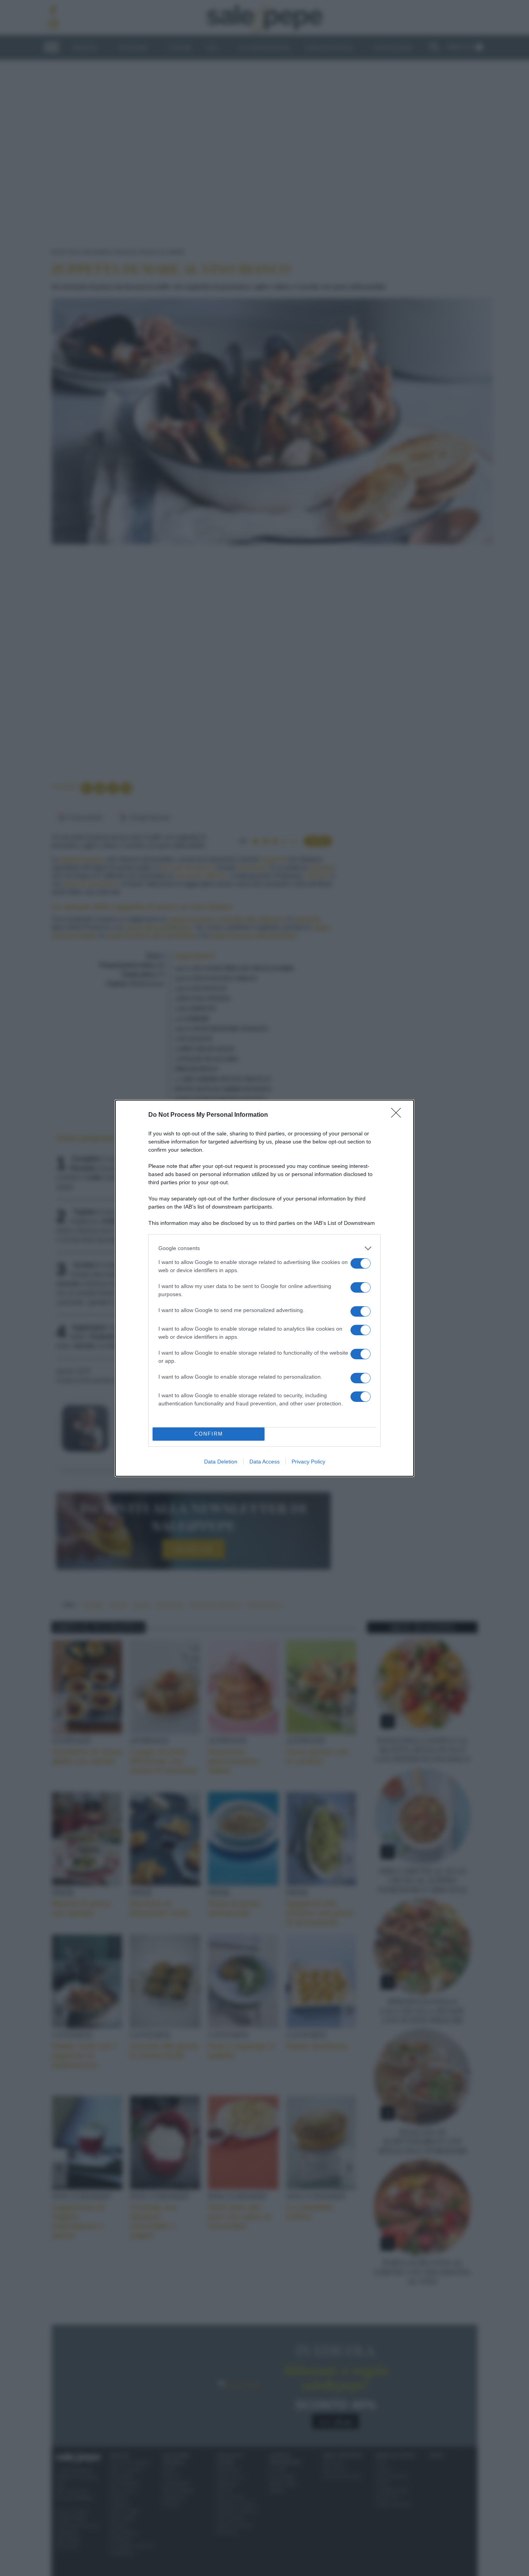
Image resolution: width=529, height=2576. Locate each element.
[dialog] (264, 1288)
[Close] (398, 1115)
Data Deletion (221, 1462)
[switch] (361, 1263)
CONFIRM (209, 1434)
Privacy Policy (308, 1462)
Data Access (264, 1462)
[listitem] (264, 1248)
